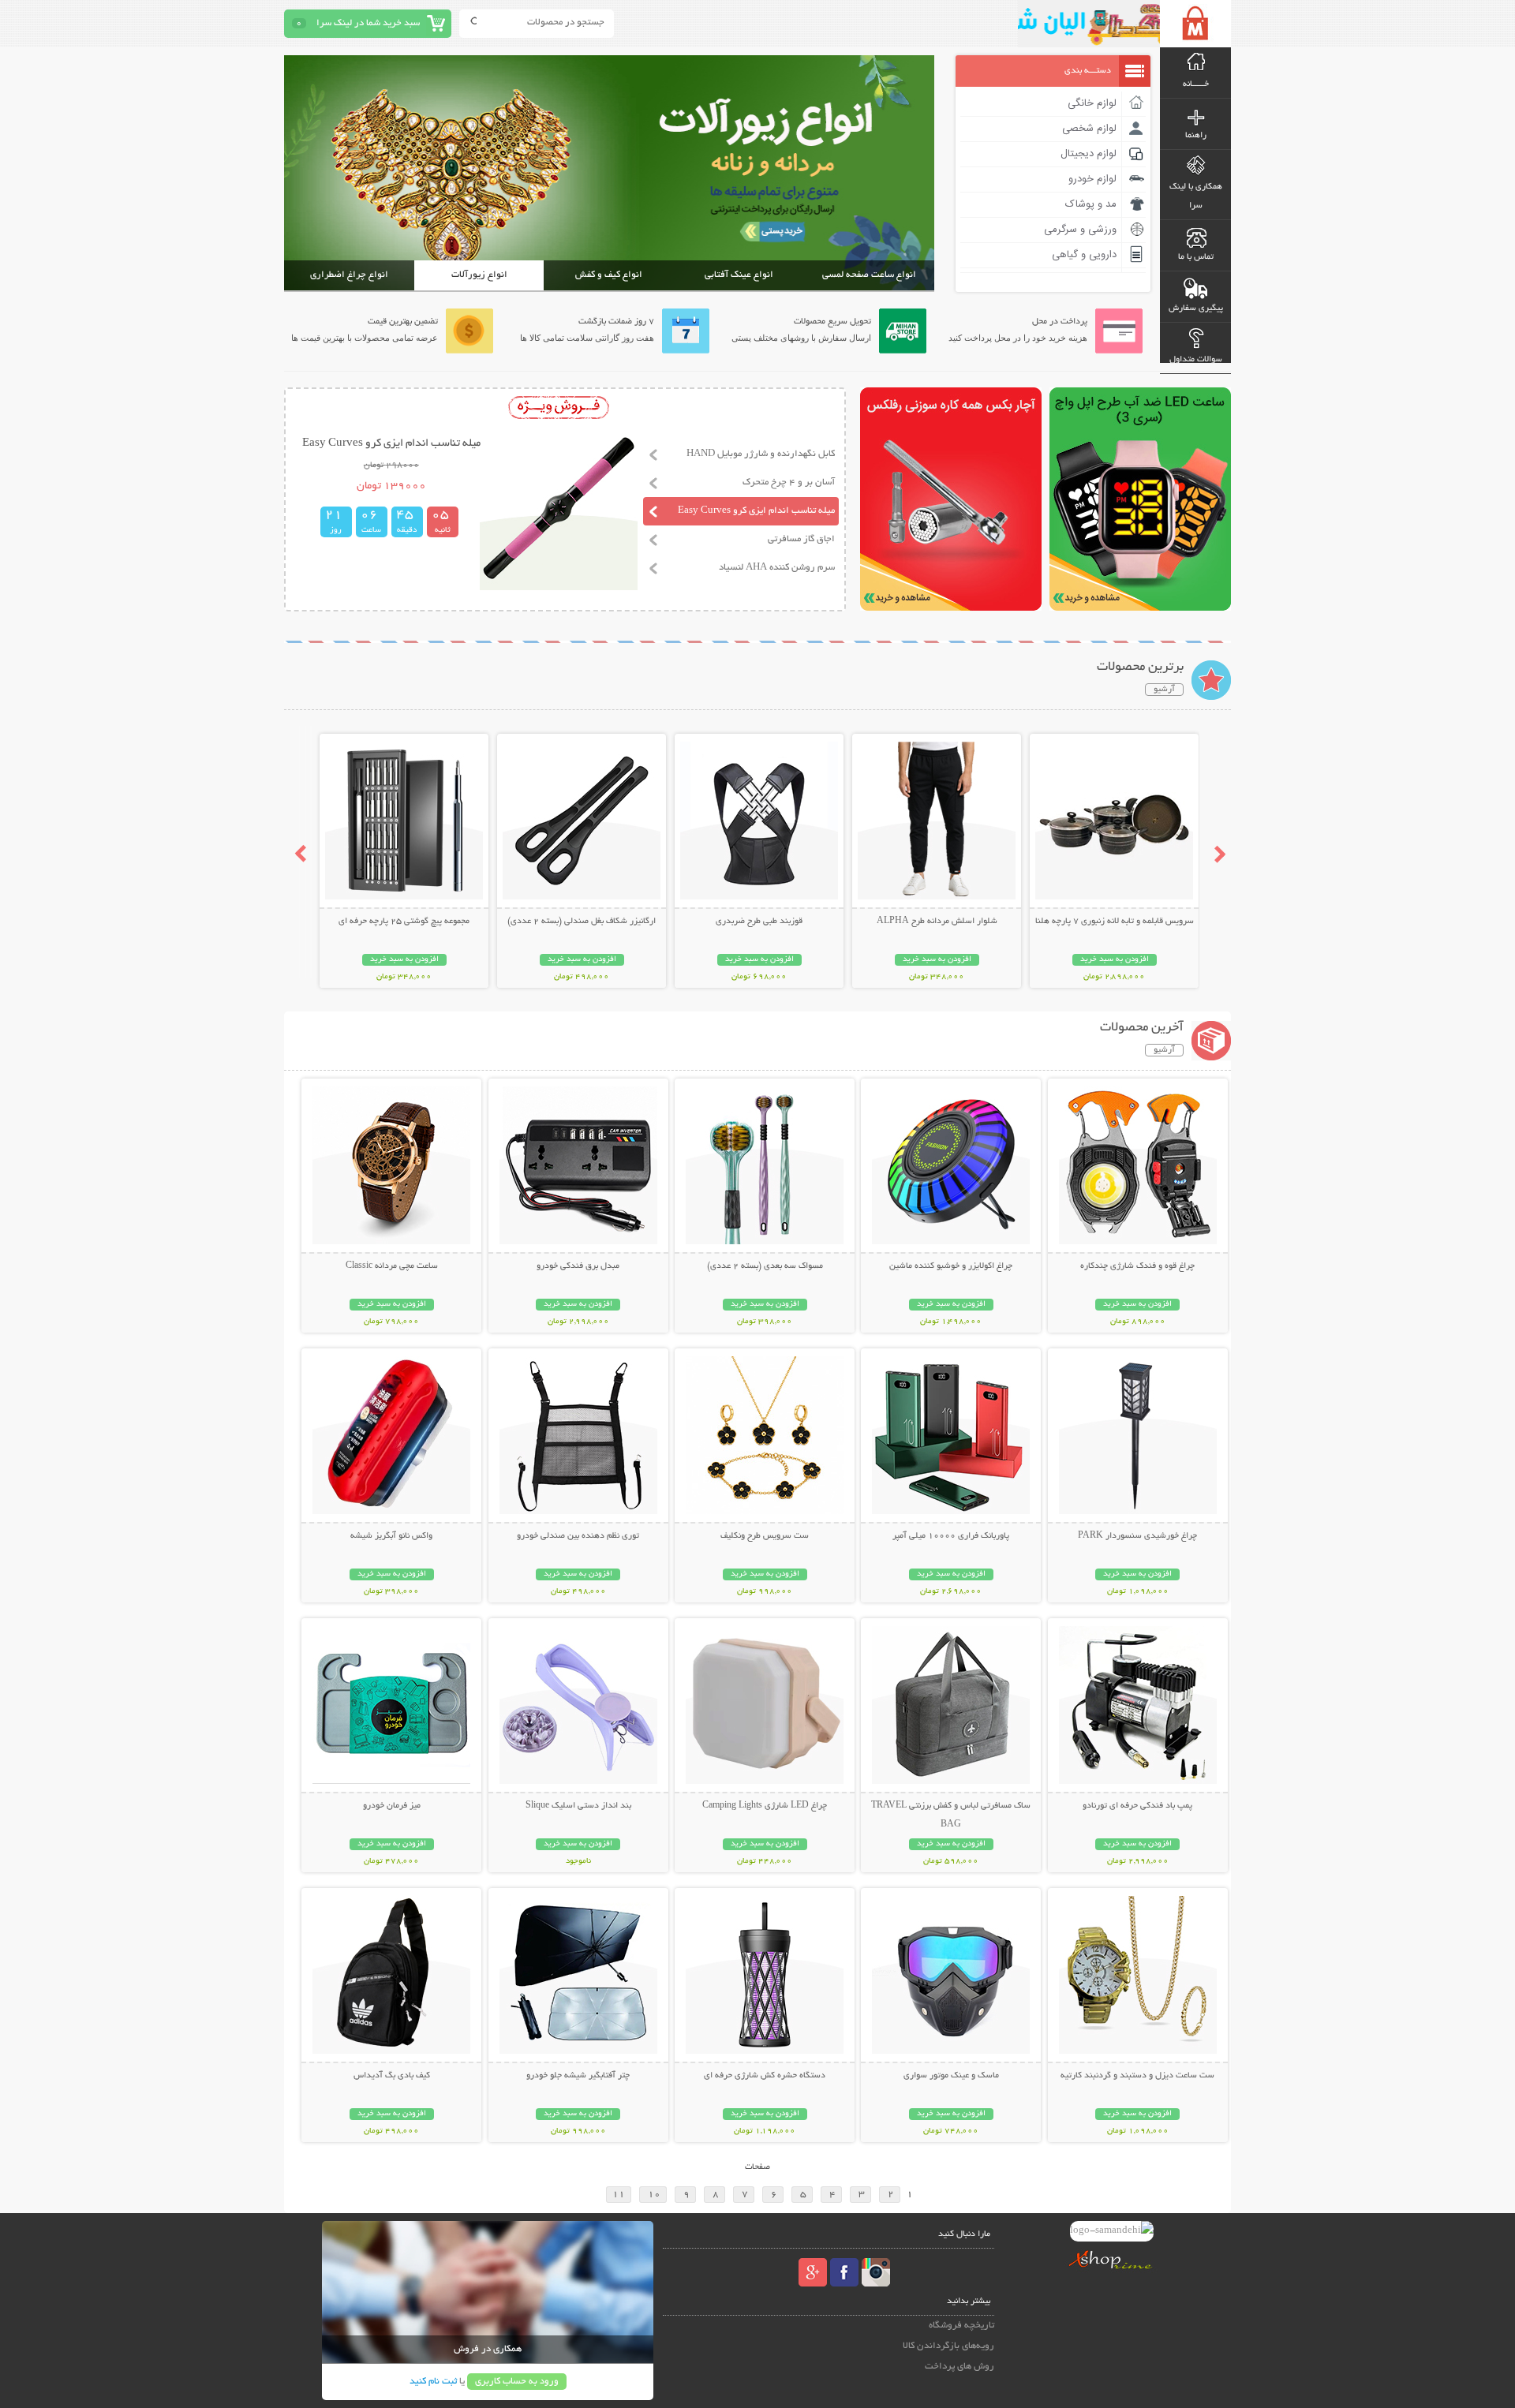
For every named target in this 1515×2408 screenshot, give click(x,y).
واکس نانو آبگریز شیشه (391, 1536)
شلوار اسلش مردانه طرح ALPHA (937, 922)
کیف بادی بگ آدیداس (392, 2076)
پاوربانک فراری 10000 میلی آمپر (951, 1536)
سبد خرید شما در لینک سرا (368, 23)
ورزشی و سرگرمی (1080, 230)
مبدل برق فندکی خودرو (578, 1266)
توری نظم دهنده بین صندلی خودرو (578, 1536)
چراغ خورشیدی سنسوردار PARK (1137, 1536)
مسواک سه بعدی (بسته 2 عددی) (765, 1266)
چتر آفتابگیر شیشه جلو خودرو (578, 2076)
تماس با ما (1196, 257)
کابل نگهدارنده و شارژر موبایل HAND (761, 454)
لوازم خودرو (1092, 179)
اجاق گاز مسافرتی (801, 539)
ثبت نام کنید (433, 2382)
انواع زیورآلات (479, 275)
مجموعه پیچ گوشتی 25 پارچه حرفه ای (404, 922)
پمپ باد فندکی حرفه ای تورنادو (1137, 1806)
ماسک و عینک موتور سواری (951, 2076)
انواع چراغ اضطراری (349, 275)
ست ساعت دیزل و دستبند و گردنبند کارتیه (1137, 2076)
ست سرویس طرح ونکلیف (765, 1536)
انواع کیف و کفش (609, 275)
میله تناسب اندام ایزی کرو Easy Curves (756, 511)
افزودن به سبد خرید (1115, 960)
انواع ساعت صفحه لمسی (869, 275)
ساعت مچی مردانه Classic (392, 1266)
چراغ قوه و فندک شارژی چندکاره (1137, 1266)
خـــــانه (1196, 84)
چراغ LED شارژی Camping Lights (765, 1806)
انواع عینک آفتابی (739, 275)
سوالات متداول (1196, 360)
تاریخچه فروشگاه (961, 2326)
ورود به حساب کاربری (517, 2382)
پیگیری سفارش (1196, 308)
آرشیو (1164, 690)
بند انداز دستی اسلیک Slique (578, 1806)
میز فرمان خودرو (392, 1806)
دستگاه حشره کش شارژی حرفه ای (765, 2076)
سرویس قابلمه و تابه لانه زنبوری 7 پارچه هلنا (1115, 922)
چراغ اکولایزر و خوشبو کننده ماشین (951, 1266)
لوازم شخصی (1089, 129)
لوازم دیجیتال (1089, 154)
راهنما (1196, 136)
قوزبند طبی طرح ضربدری (759, 922)
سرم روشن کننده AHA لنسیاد (777, 568)
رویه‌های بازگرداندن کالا (948, 2346)
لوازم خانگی (1092, 103)
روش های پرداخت (959, 2367)
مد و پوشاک (1091, 204)
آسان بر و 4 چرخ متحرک (789, 482)
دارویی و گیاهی (1084, 255)
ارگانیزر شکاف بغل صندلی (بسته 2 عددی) (582, 922)
